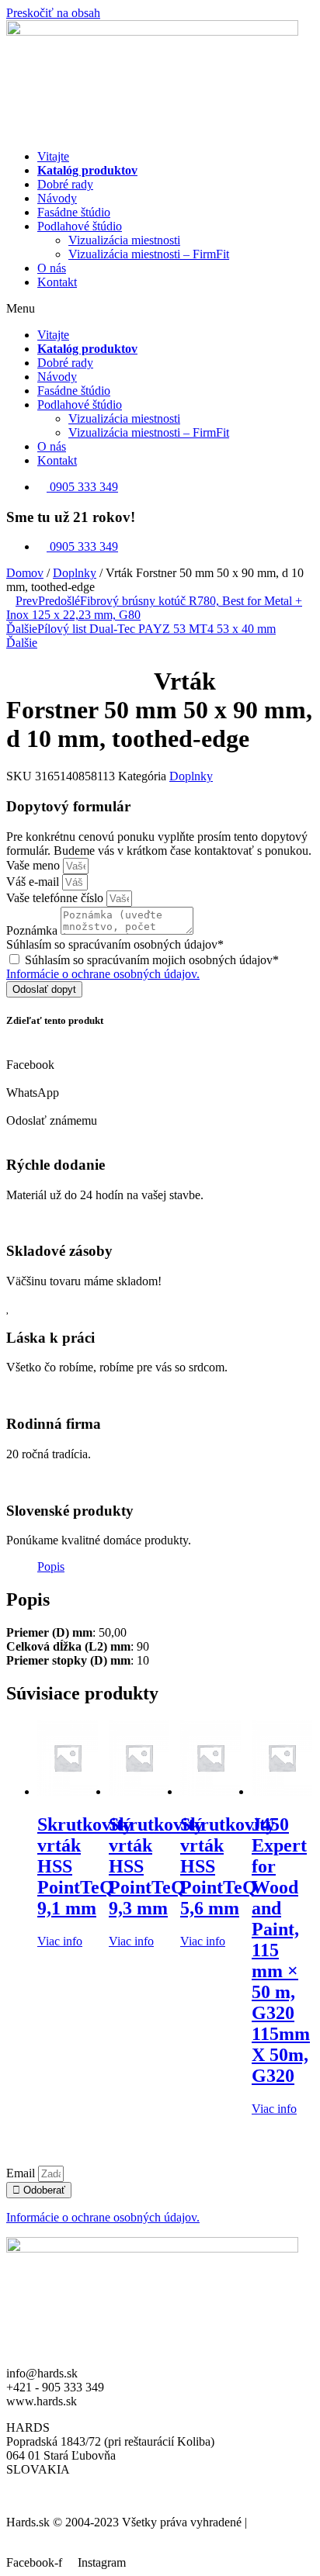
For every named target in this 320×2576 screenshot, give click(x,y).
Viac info (60, 1941)
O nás (52, 268)
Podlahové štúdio (80, 226)
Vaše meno (35, 865)
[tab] (51, 1567)
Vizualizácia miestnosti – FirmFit (149, 254)
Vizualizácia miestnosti (124, 240)
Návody (57, 198)
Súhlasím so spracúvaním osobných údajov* (115, 944)
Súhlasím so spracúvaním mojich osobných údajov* (152, 960)
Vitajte (53, 156)
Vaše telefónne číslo (56, 898)
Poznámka (33, 930)
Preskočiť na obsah (53, 13)
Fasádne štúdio (74, 212)
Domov (25, 573)
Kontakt (57, 282)
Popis (51, 1566)
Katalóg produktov (87, 170)
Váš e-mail (34, 882)
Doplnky (75, 573)
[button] (160, 309)
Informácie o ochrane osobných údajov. (103, 974)
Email (22, 2173)
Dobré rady (65, 184)
